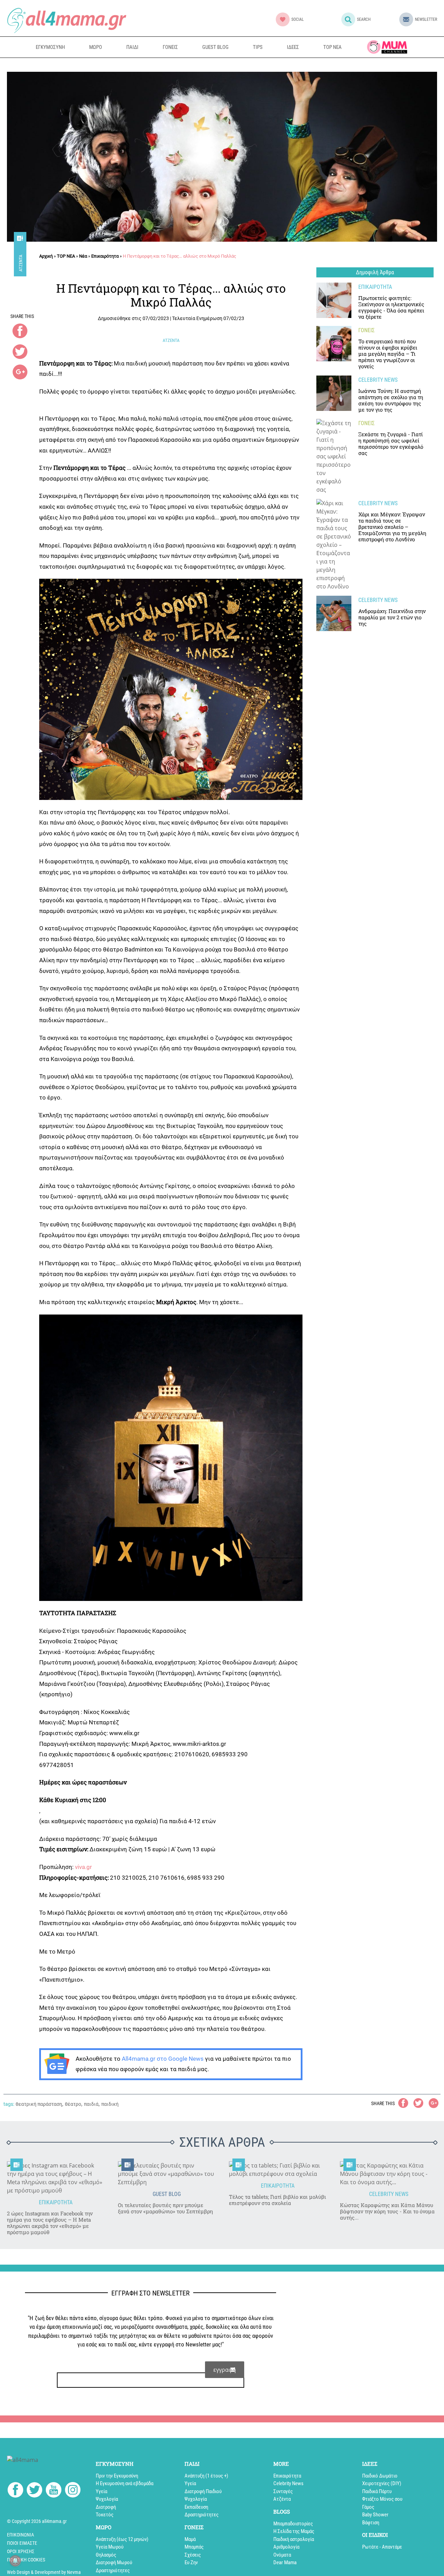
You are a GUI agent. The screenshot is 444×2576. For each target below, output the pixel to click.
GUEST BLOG (215, 47)
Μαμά (190, 2539)
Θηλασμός (106, 2555)
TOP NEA (332, 47)
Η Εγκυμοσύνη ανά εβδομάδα (125, 2483)
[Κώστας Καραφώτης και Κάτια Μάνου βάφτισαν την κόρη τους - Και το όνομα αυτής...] (388, 2174)
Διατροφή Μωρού (114, 2562)
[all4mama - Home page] (67, 20)
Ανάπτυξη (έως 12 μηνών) (122, 2539)
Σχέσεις (193, 2555)
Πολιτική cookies (26, 2560)
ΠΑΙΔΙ (132, 47)
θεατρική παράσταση (39, 2104)
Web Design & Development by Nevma (44, 2572)
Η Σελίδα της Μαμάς (294, 2531)
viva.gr (83, 1867)
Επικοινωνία (20, 2535)
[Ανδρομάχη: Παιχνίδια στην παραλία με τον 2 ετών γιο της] (334, 613)
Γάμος (368, 2507)
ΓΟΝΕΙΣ (170, 47)
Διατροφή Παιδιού (203, 2491)
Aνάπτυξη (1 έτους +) (206, 2476)
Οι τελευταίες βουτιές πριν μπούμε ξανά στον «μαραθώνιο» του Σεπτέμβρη (165, 2208)
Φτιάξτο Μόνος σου (382, 2499)
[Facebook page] (15, 2491)
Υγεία (101, 2491)
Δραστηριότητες (113, 2570)
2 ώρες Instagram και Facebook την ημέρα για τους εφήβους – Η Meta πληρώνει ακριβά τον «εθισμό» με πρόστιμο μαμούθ (50, 2223)
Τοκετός (105, 2515)
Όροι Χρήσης (21, 2551)
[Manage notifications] (15, 2561)
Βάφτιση (371, 2523)
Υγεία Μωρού (110, 2547)
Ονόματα (282, 2555)
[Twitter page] (35, 2491)
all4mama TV (387, 47)
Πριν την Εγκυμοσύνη (117, 2476)
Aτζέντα (21, 263)
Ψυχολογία (107, 2499)
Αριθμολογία (286, 2547)
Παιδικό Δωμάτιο (380, 2476)
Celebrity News (288, 2483)
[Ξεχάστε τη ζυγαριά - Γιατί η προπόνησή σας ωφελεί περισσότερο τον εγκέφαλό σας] (334, 456)
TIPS (258, 47)
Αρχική (46, 256)
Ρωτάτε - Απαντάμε (382, 2547)
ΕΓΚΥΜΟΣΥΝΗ (50, 47)
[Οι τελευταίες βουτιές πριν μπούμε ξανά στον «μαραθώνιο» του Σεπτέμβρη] (166, 2174)
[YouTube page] (54, 2491)
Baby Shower (375, 2515)
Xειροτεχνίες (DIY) (382, 2483)
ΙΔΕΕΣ (293, 47)
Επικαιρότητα (105, 256)
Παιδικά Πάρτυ (377, 2491)
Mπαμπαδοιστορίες (293, 2524)
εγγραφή (225, 2370)
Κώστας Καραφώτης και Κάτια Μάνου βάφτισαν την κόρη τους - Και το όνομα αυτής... (387, 2211)
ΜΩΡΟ (96, 47)
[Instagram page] (73, 2491)
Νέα (83, 256)
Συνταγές (283, 2491)
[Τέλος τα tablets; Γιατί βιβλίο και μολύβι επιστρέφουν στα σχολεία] (277, 2170)
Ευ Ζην (191, 2562)
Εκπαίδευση (196, 2507)
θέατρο (73, 2104)
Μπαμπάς (194, 2547)
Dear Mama (285, 2562)
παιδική (110, 2104)
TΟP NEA (66, 256)
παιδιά (91, 2104)
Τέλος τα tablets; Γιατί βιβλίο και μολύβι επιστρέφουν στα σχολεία (277, 2200)
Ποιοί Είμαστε (22, 2543)
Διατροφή (106, 2507)
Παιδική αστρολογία (294, 2539)
